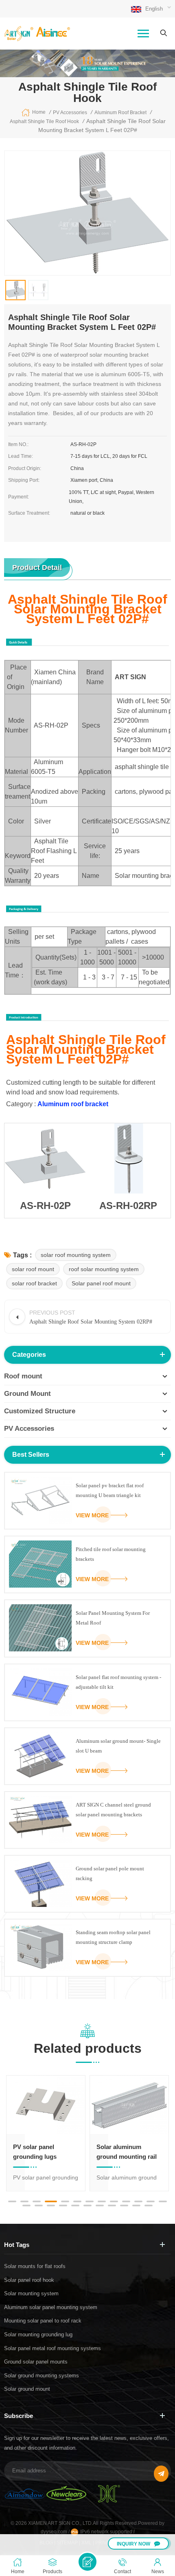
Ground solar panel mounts (36, 2362)
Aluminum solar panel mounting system (51, 2307)
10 (126, 2201)
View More (92, 1515)
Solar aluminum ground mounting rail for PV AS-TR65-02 (43, 2152)
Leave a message (87, 2562)
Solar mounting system (31, 2293)
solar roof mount (33, 1269)
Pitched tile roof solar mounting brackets (111, 1554)
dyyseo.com (55, 2532)
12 (151, 2201)
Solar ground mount (27, 2389)
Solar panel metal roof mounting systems (52, 2348)
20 (100, 2206)
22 (124, 2206)
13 (163, 2201)
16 (51, 2206)
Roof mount (23, 1376)
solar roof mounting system (76, 1255)
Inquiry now (133, 2544)
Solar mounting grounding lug (38, 2334)
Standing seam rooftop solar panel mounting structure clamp (113, 1937)
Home (39, 112)
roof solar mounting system (104, 1269)
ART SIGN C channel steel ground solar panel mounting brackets (113, 1810)
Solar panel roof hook (29, 2280)
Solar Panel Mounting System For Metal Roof (113, 1618)
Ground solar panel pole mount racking (110, 1873)
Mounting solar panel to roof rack (43, 2321)
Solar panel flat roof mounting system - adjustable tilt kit (118, 1682)
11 (138, 2201)
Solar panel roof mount (101, 1283)
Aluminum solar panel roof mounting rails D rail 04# (128, 2152)
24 (149, 2206)
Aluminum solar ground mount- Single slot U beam (118, 1746)
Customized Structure (40, 1411)
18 (75, 2206)
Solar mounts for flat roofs (35, 2266)
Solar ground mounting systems (42, 2376)
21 (112, 2206)
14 (26, 2206)
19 (87, 2206)
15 (39, 2206)
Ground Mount (27, 1394)
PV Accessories (29, 1429)
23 (136, 2206)
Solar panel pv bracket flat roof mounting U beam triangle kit (110, 1490)
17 (63, 2206)
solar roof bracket (34, 1283)
